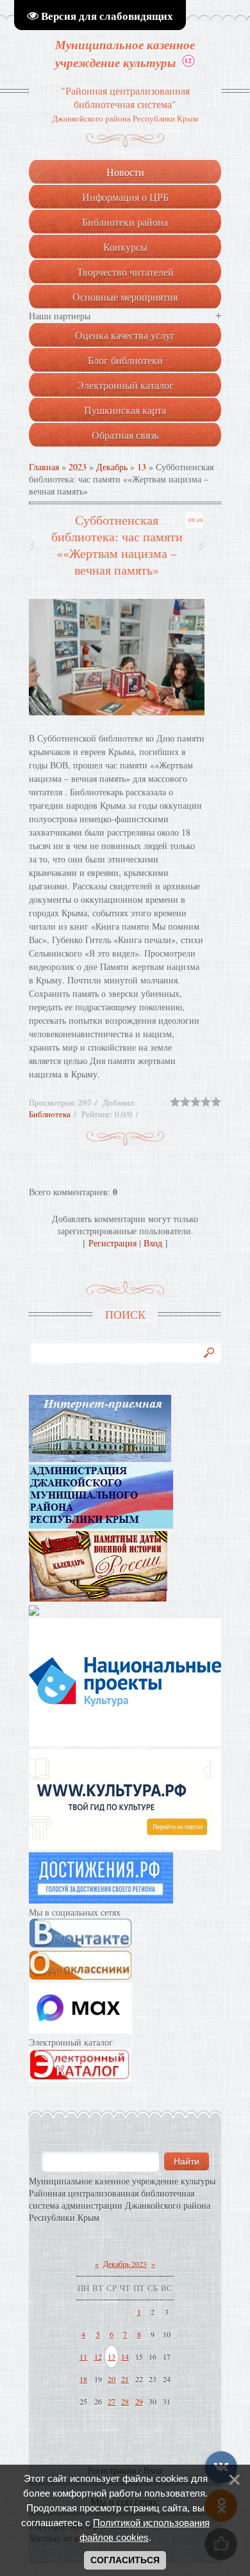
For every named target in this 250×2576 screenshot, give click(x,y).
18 (83, 2379)
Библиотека (50, 1114)
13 (142, 467)
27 (112, 2401)
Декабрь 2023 (125, 2264)
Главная (44, 467)
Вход (153, 1243)
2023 (78, 467)
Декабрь (112, 467)
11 (83, 2357)
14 (125, 2357)
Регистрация (113, 1243)
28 (125, 2401)
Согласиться (125, 2560)
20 (112, 2379)
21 (125, 2379)
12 (98, 2357)
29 (139, 2401)
